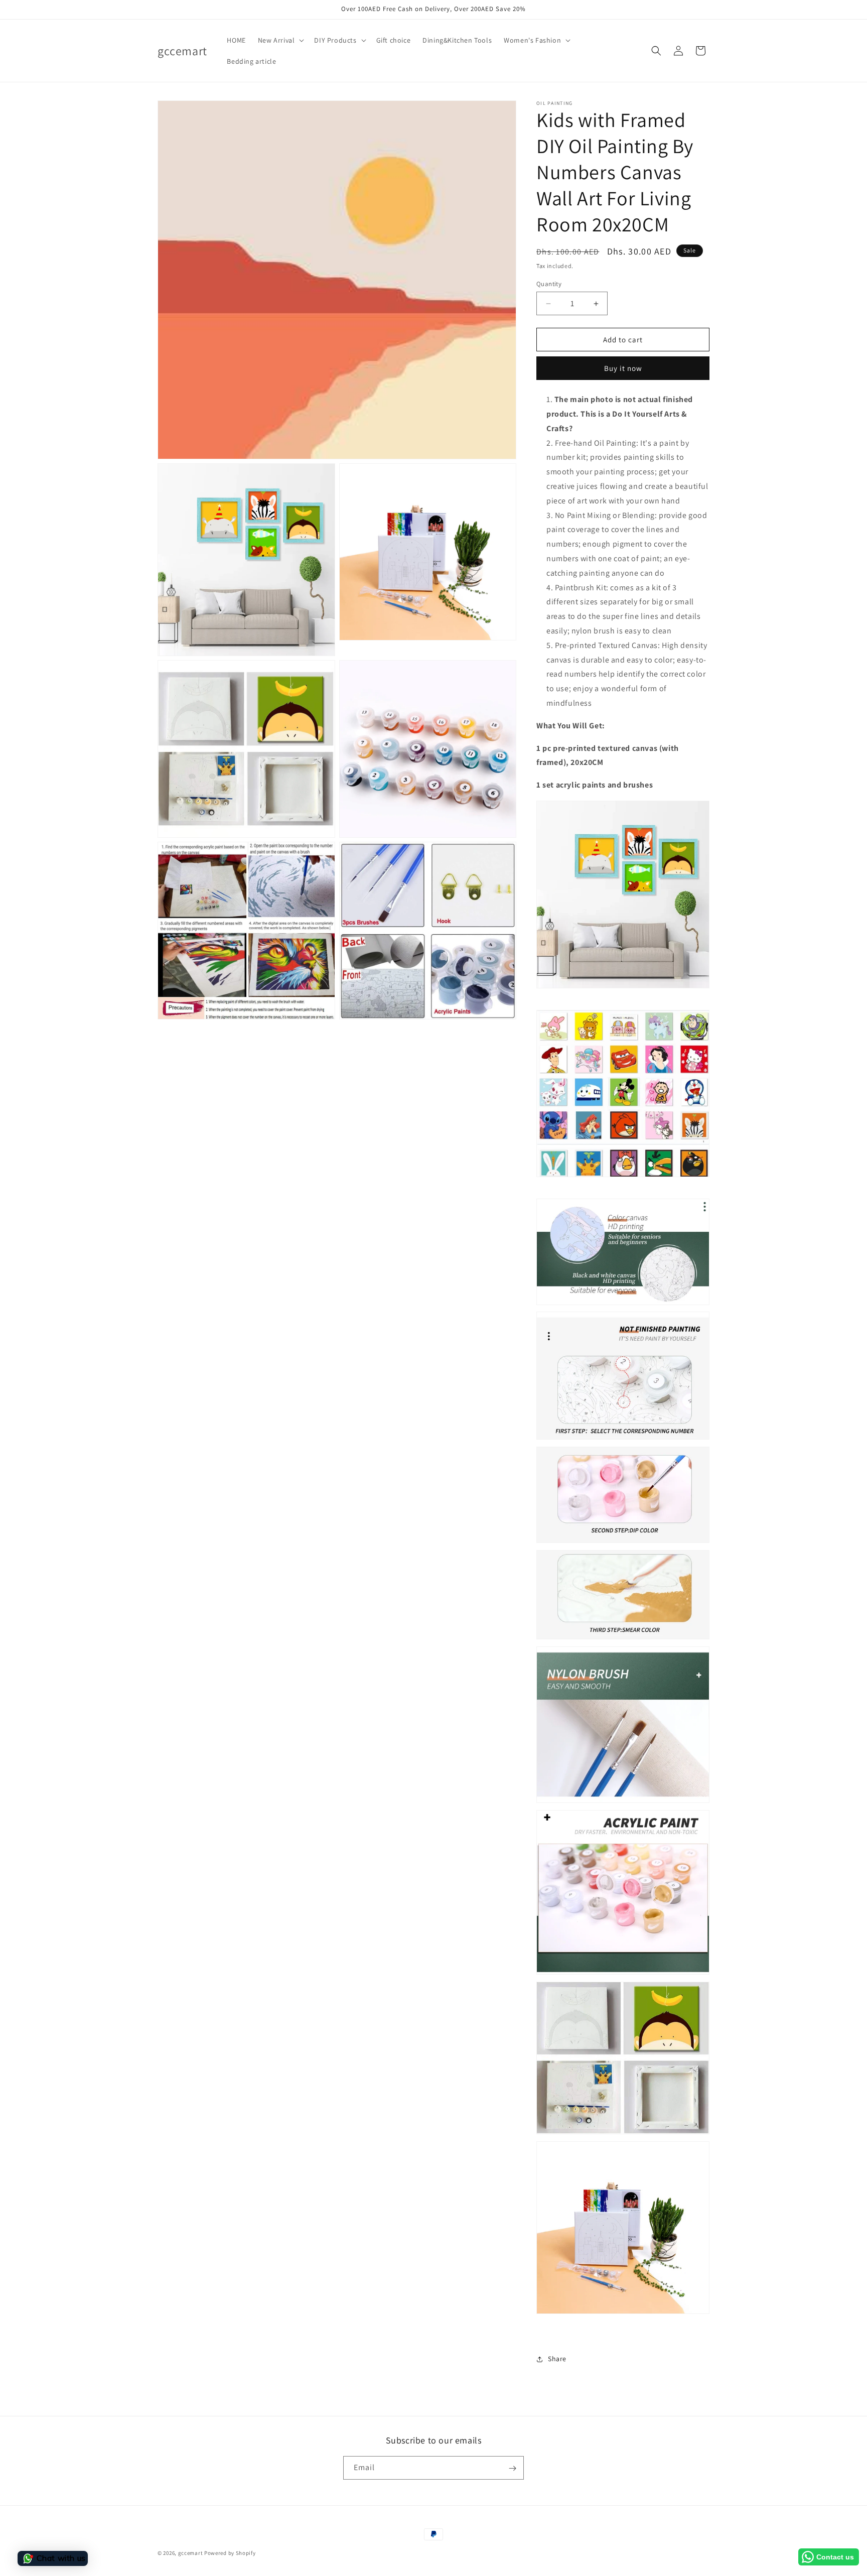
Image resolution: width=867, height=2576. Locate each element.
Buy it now (623, 368)
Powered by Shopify (230, 2553)
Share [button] (557, 2359)
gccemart (191, 2553)
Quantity (549, 284)
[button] (280, 40)
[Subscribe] (512, 2468)
